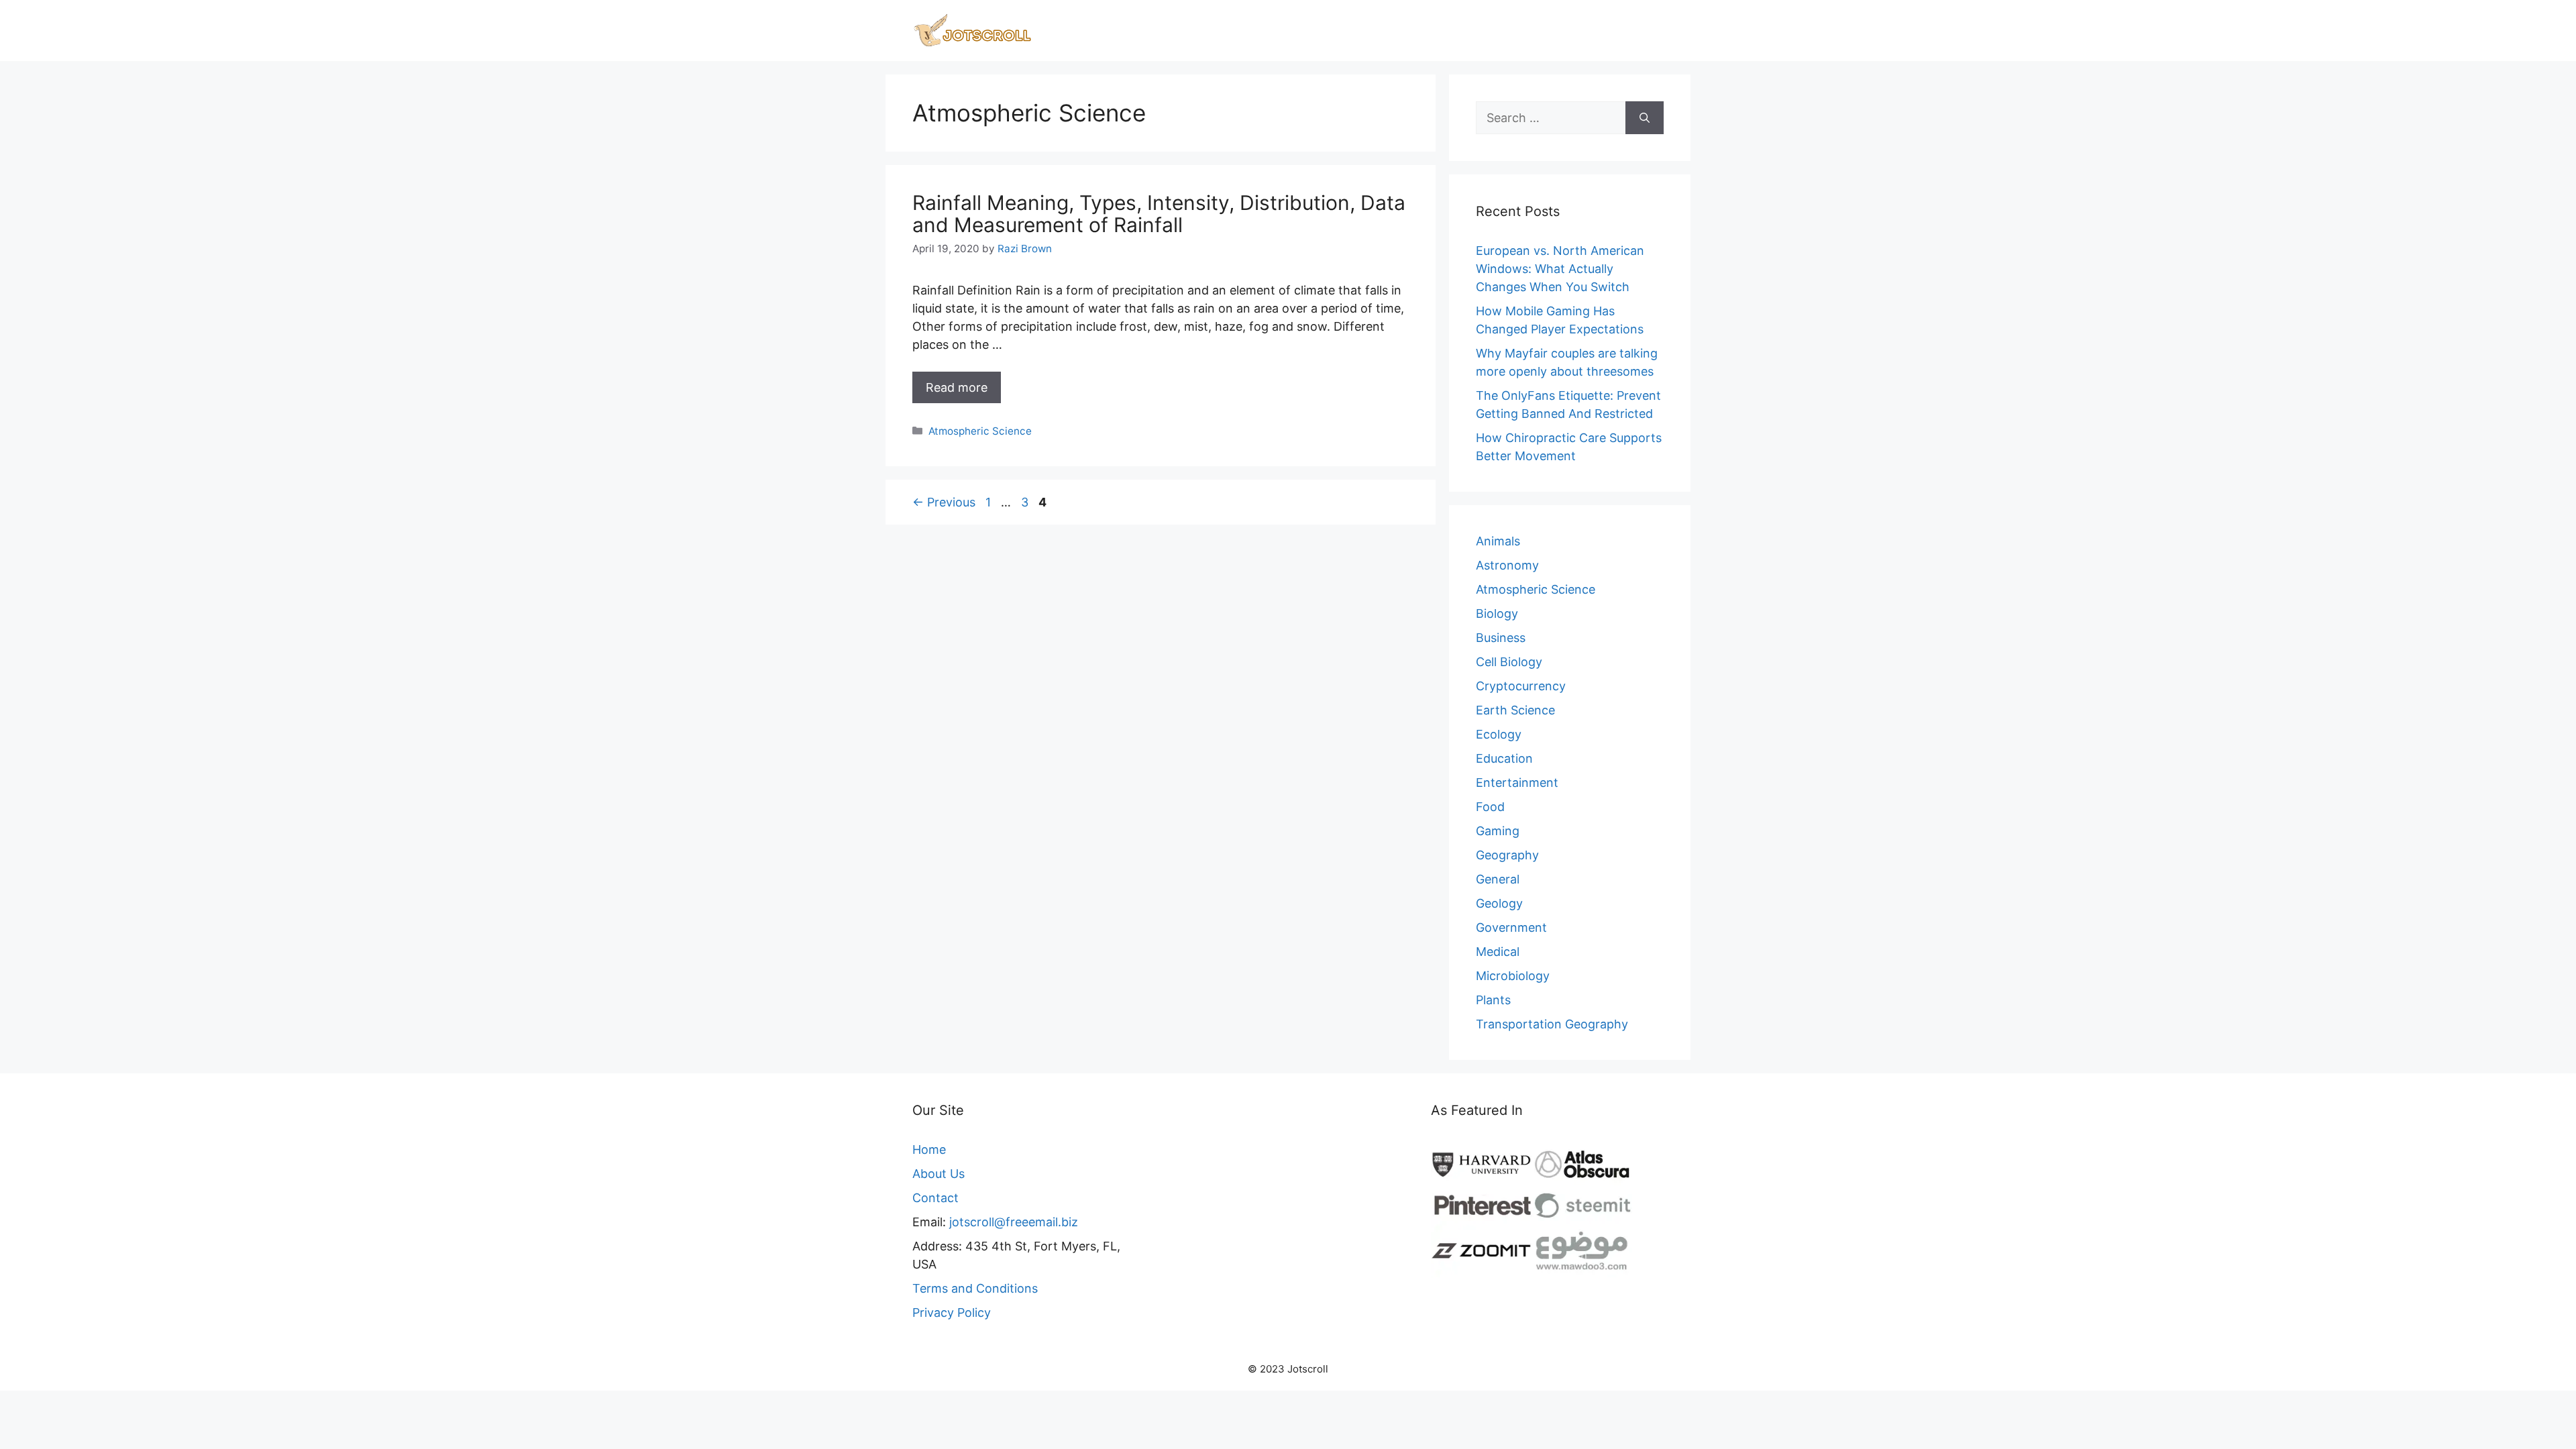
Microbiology (1513, 976)
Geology (1499, 903)
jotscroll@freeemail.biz (1014, 1222)
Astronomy (1507, 565)
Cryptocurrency (1521, 686)
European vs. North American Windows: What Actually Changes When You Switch (1560, 269)
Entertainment (1517, 783)
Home (929, 1149)
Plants (1493, 1000)
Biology (1497, 613)
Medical (1498, 952)
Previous (944, 502)
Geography (1507, 855)
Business (1501, 638)
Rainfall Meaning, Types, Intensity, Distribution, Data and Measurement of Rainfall (1159, 214)
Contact (935, 1198)
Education (1504, 758)
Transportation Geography (1552, 1024)
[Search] (1645, 118)
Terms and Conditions (975, 1288)
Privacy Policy (952, 1312)
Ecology (1499, 734)
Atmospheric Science (980, 431)
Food (1490, 807)
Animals (1498, 541)
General (1498, 879)
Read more (957, 387)
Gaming (1498, 831)
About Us (938, 1174)
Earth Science (1515, 710)
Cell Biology (1509, 662)
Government (1511, 927)
